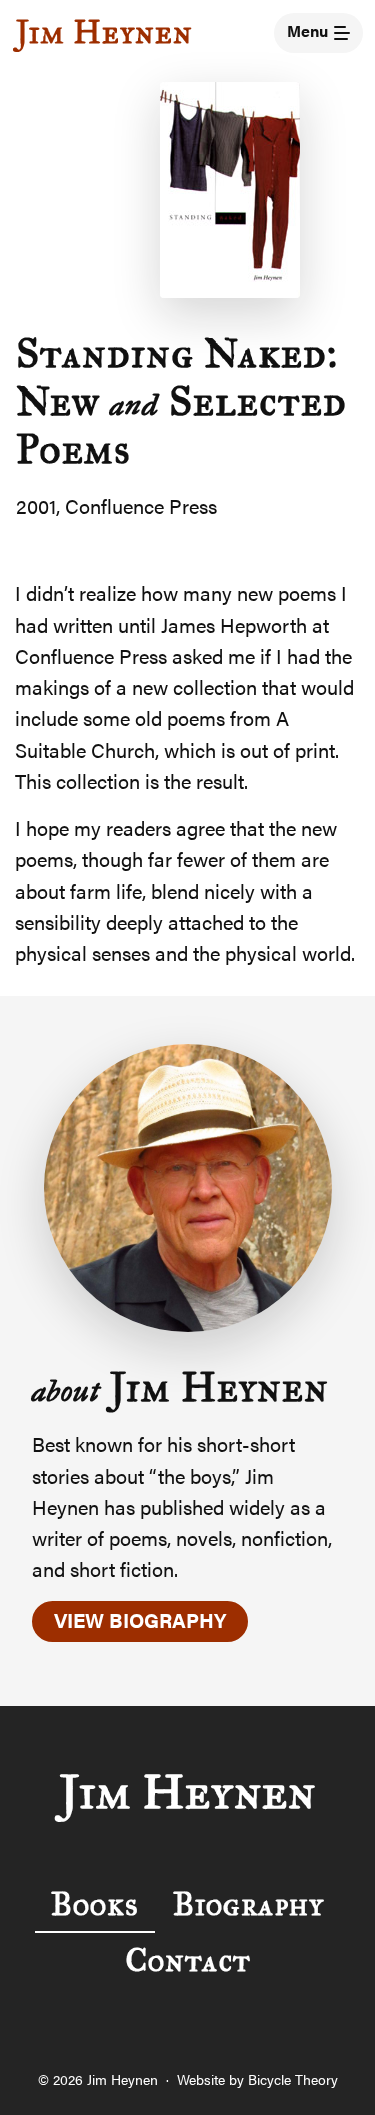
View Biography (140, 1619)
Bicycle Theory (293, 2079)
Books (95, 1904)
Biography (248, 1904)
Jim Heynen (104, 32)
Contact (188, 1960)
